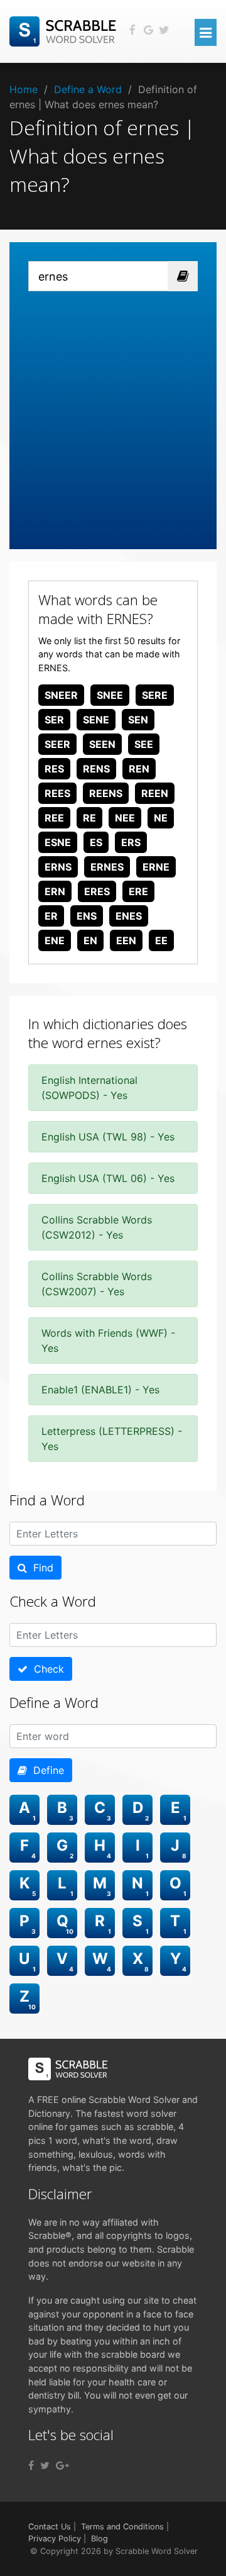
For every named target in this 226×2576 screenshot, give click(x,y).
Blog (100, 2539)
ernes (107, 867)
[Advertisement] (113, 411)
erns (58, 867)
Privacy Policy (55, 2539)
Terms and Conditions (122, 2527)
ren (139, 769)
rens (96, 769)
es (96, 842)
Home (24, 89)
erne (156, 867)
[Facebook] (31, 2465)
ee (161, 940)
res (54, 769)
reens (106, 793)
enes (129, 916)
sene (96, 720)
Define (46, 1770)
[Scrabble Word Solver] (65, 30)
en (90, 940)
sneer (61, 695)
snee (110, 695)
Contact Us (50, 2527)
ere (138, 891)
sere (155, 695)
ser (54, 720)
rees (57, 793)
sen (138, 720)
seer (57, 744)
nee (125, 818)
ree (54, 818)
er (51, 916)
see (144, 744)
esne (58, 842)
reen (155, 793)
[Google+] (62, 2465)
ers (131, 842)
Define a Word (88, 89)
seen (102, 744)
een (126, 940)
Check (46, 1669)
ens (87, 916)
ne (161, 818)
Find (40, 1568)
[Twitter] (45, 2465)
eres (97, 891)
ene (55, 940)
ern (55, 891)
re (89, 818)
